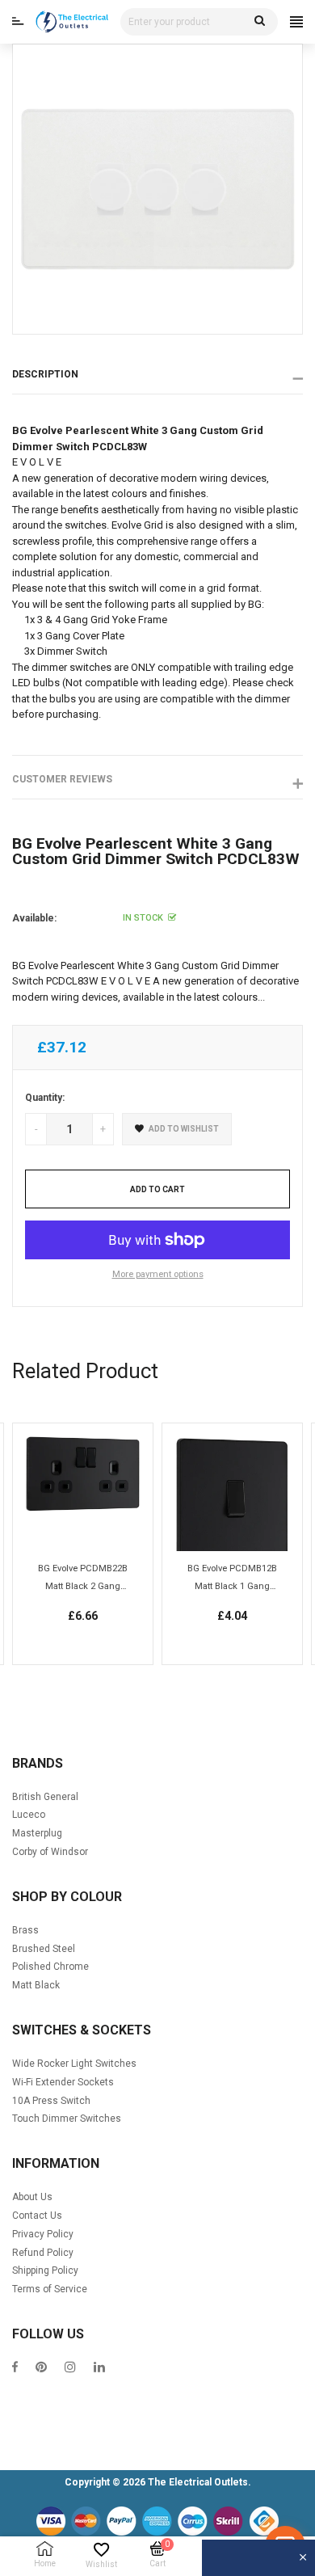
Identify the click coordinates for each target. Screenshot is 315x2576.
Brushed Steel (44, 1949)
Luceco (29, 1815)
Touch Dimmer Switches (67, 2119)
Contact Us (37, 2216)
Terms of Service (50, 2289)
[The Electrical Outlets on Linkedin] (99, 2369)
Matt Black (36, 1985)
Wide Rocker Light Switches (74, 2064)
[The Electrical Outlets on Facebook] (15, 2369)
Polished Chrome (50, 1967)
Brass (25, 1930)
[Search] (260, 22)
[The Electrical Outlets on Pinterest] (41, 2369)
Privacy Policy (43, 2234)
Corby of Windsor (50, 1852)
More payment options (158, 1274)
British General (45, 1797)
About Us (32, 2197)
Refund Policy (43, 2253)
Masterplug (37, 1833)
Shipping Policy (45, 2270)
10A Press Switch (51, 2101)
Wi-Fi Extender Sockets (63, 2082)
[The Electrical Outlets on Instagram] (70, 2369)
